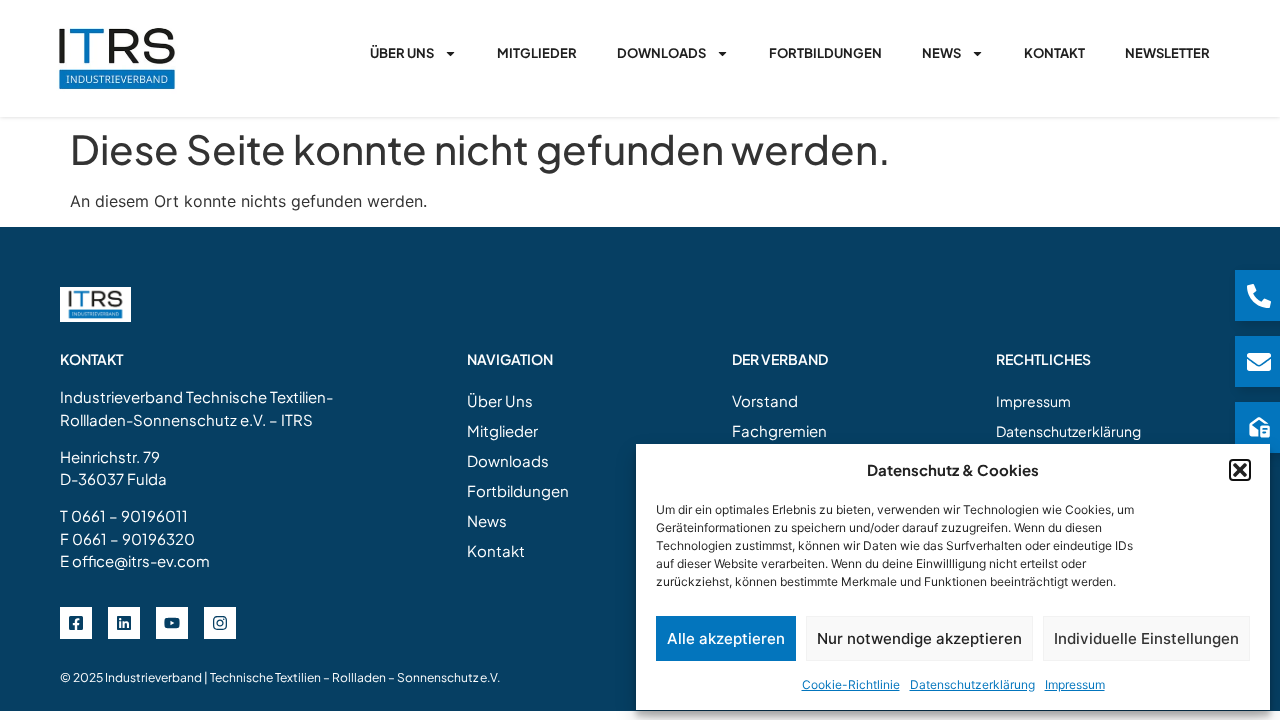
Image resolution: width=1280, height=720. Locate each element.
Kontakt (1054, 53)
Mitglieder (537, 53)
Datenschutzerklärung (972, 684)
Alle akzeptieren (726, 638)
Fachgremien (779, 430)
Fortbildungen (825, 53)
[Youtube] (172, 623)
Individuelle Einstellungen (1146, 638)
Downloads (661, 53)
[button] (1240, 470)
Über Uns (402, 53)
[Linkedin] (124, 623)
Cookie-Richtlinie (851, 684)
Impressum (1075, 684)
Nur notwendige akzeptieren (919, 638)
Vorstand (765, 400)
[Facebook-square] (76, 623)
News (941, 53)
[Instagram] (220, 623)
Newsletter (1167, 53)
